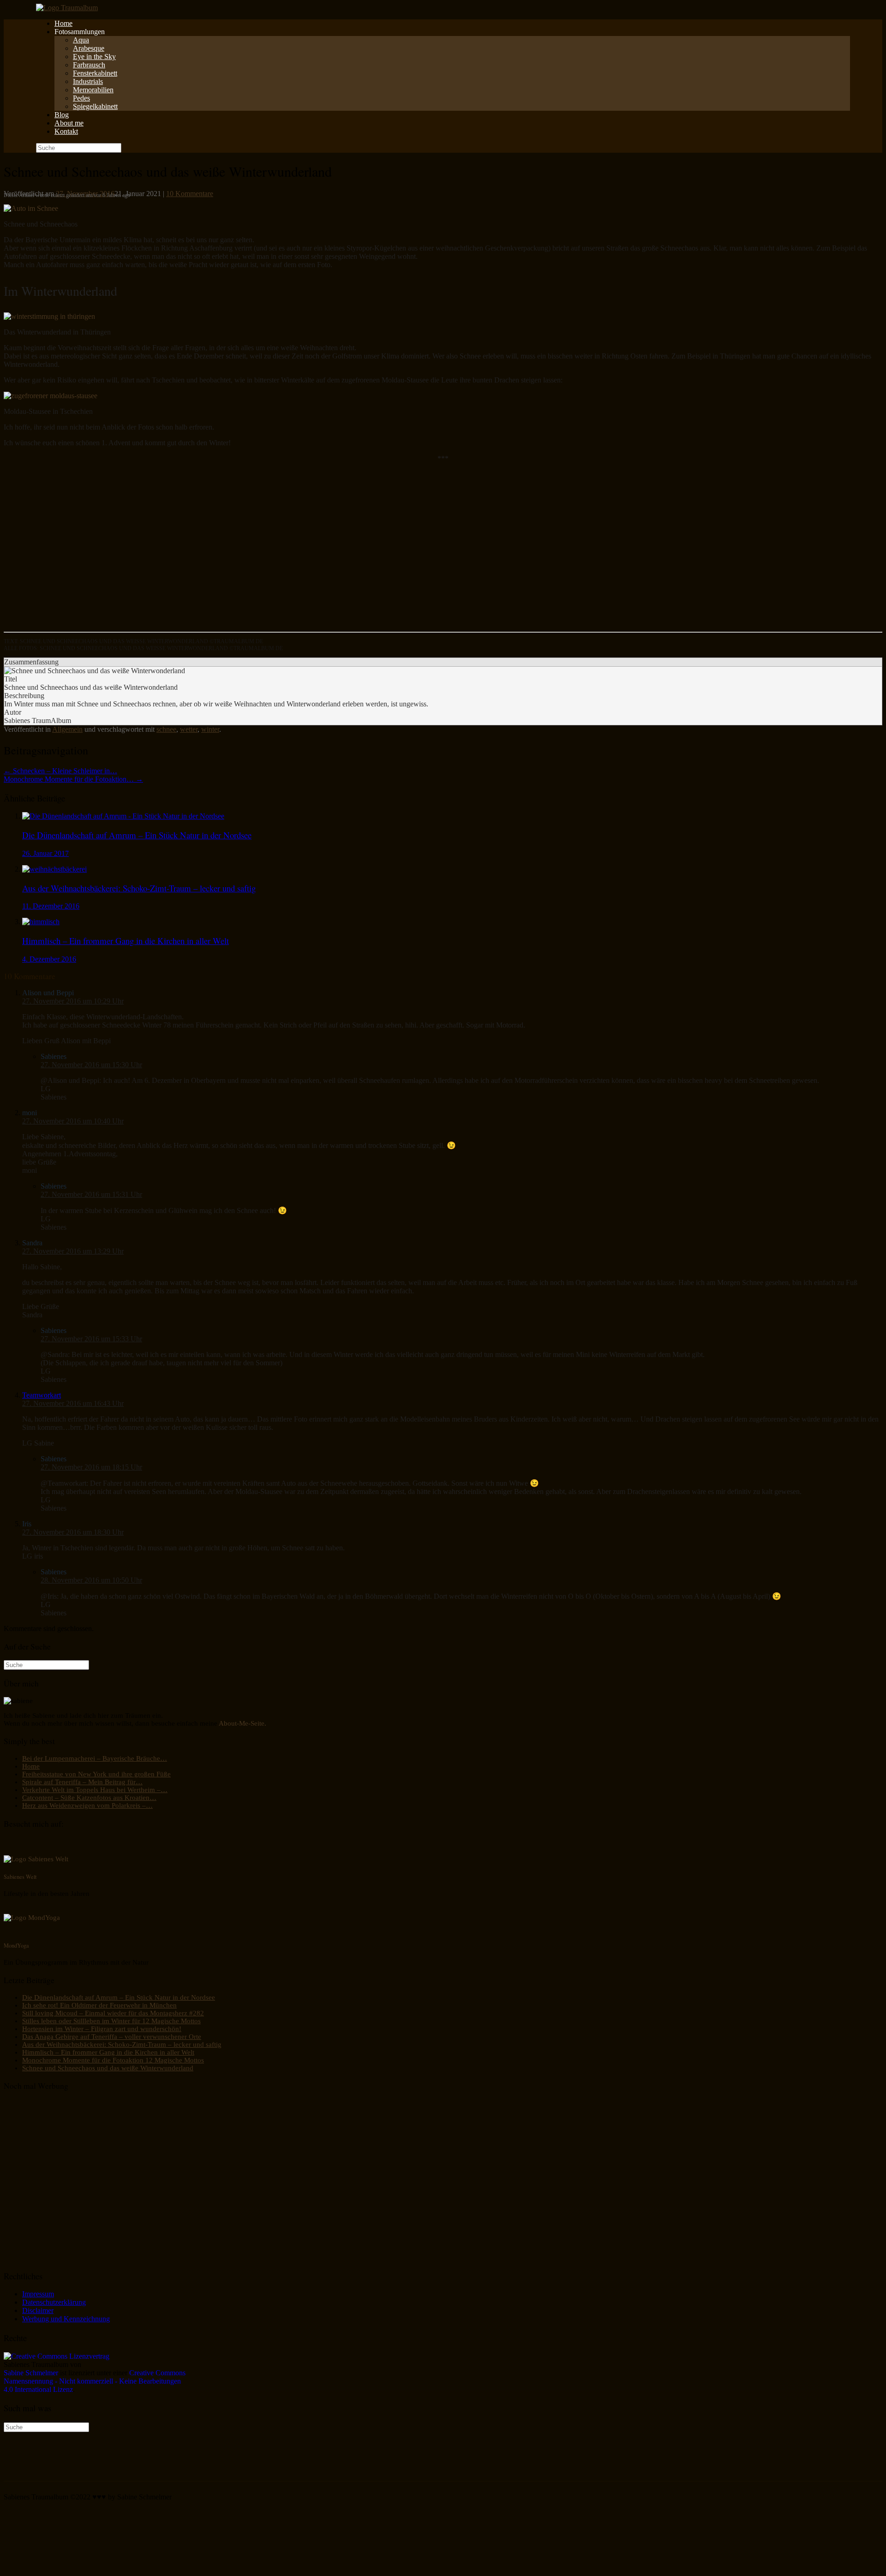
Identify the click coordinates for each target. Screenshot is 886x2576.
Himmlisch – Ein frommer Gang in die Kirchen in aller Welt (108, 2052)
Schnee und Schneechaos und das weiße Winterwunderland (108, 2068)
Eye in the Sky (94, 57)
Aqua (81, 40)
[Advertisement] (281, 551)
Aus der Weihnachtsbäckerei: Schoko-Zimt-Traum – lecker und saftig (122, 2044)
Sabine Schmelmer (31, 2373)
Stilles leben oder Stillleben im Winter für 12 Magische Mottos (111, 2021)
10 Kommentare (190, 194)
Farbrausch (89, 65)
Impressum (38, 2294)
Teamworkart (42, 1395)
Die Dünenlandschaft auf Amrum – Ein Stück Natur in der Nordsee (119, 1997)
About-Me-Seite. (242, 1723)
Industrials (88, 81)
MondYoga (16, 1945)
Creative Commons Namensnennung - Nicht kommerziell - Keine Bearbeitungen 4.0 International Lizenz (95, 2381)
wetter (189, 729)
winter (210, 729)
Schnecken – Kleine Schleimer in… (60, 771)
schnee (166, 729)
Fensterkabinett (95, 73)
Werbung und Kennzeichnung (66, 2319)
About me (69, 123)
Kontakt (66, 131)
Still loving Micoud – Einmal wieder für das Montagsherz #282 (113, 2013)
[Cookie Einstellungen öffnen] (73, 2568)
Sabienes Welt (20, 1877)
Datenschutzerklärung (54, 2302)
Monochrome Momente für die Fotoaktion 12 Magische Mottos (113, 2060)
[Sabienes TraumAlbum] (67, 8)
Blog (62, 115)
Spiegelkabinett (95, 106)
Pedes (81, 98)
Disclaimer (38, 2310)
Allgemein (67, 729)
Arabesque (89, 48)
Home (63, 23)
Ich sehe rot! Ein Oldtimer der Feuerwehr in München (99, 2005)
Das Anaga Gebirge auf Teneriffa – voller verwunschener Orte (112, 2037)
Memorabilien (93, 90)
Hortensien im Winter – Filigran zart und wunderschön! (102, 2029)
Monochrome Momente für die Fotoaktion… (73, 779)
